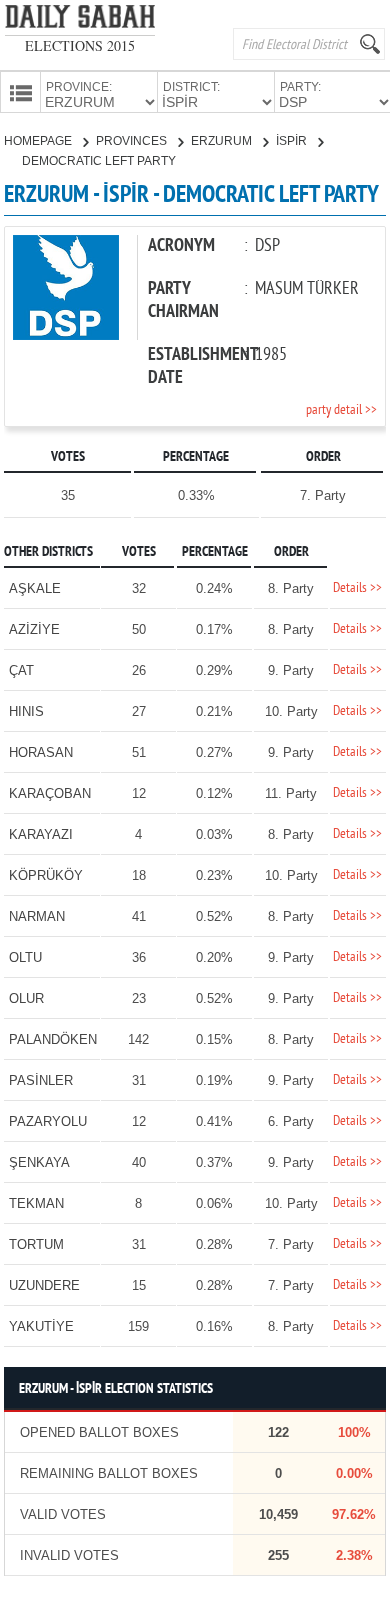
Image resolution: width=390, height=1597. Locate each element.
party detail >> (341, 410)
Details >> (357, 588)
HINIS (26, 711)
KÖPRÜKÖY (46, 875)
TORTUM (36, 1244)
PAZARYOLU (48, 1121)
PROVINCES (133, 141)
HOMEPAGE (39, 141)
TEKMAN (36, 1203)
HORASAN (41, 752)
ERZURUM (223, 141)
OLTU (25, 957)
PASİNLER (41, 1080)
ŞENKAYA (39, 1162)
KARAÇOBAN (50, 793)
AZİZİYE (34, 629)
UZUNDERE (44, 1285)
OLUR (26, 998)
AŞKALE (35, 588)
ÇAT (21, 670)
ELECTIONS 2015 (80, 45)
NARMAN (37, 916)
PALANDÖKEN (53, 1039)
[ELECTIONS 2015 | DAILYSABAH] (80, 20)
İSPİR (293, 141)
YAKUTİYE (41, 1326)
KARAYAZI (41, 834)
